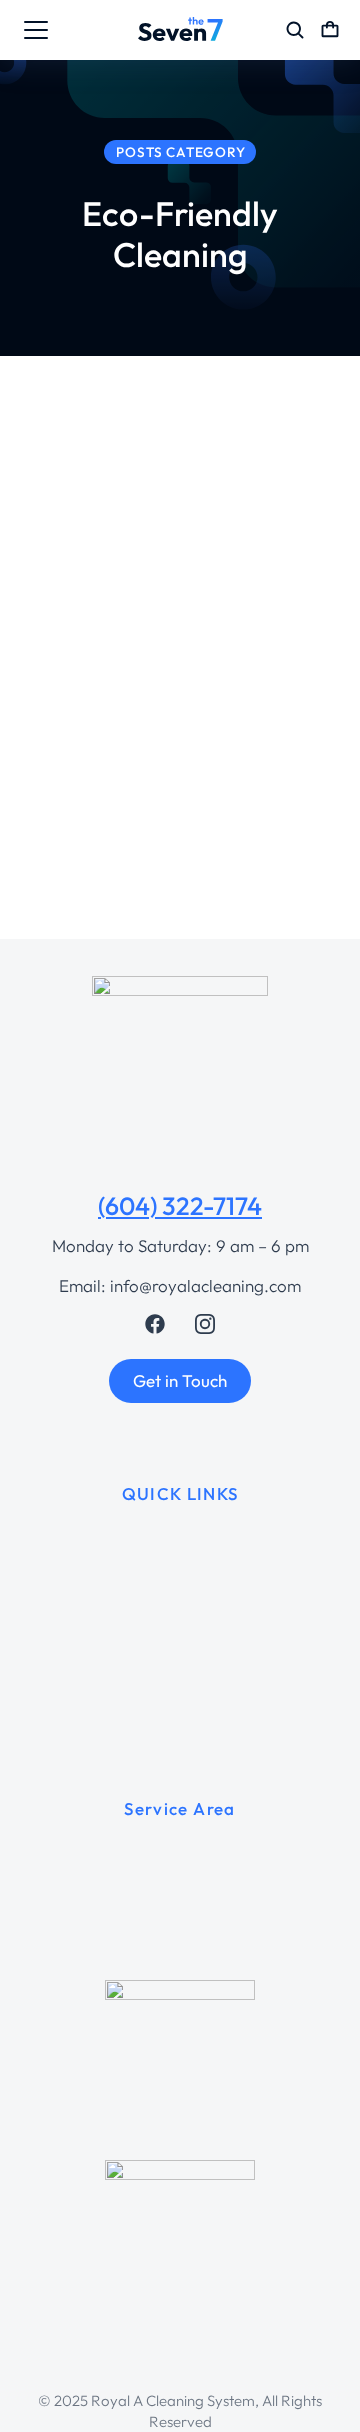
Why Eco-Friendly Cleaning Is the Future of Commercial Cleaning (173, 735)
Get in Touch (180, 1380)
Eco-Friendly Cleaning (92, 807)
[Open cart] (330, 30)
